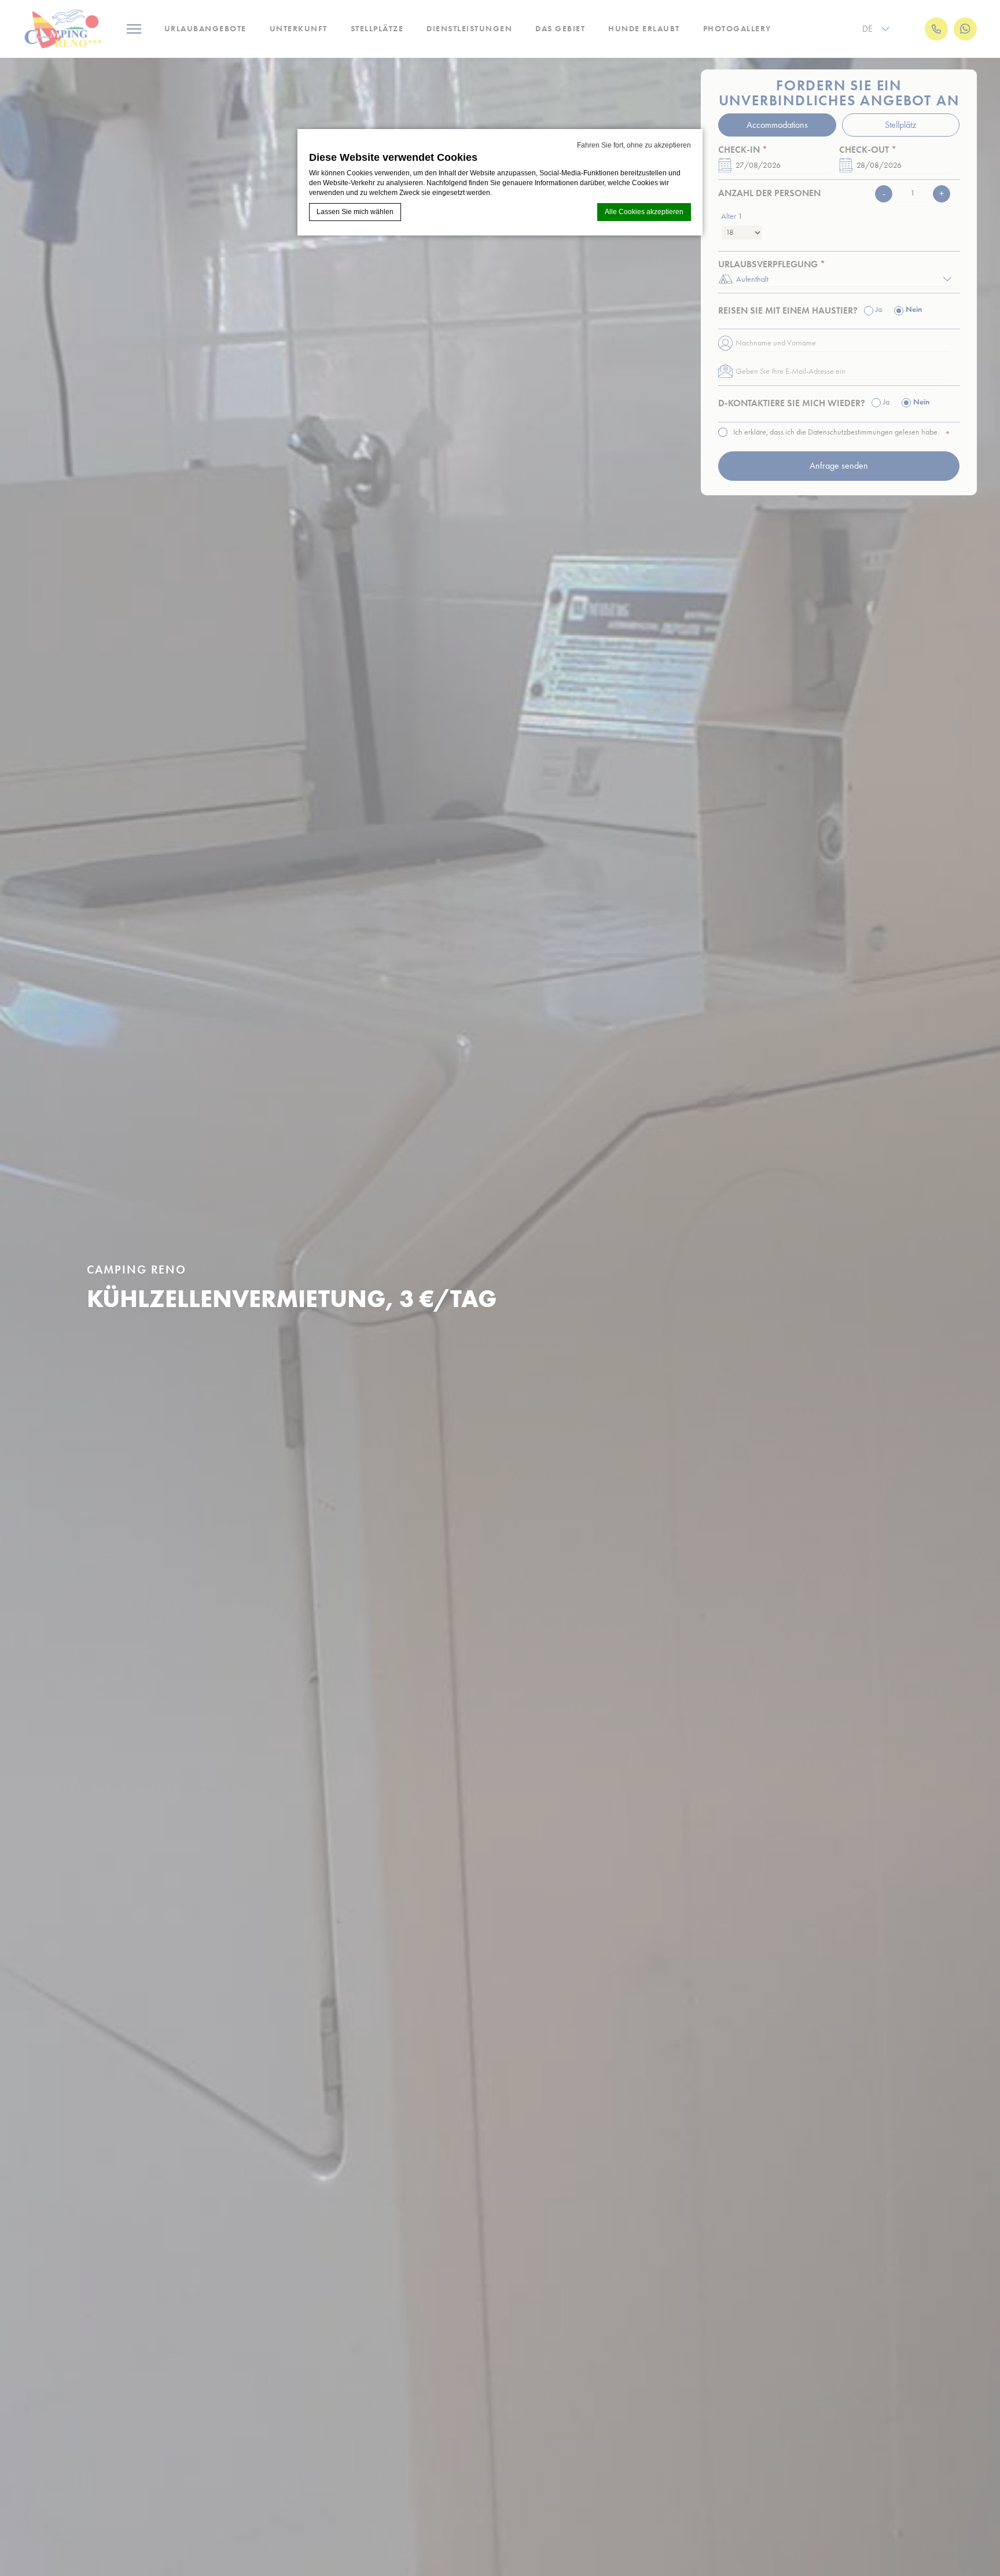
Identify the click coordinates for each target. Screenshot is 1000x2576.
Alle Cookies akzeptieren (644, 212)
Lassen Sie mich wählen (355, 212)
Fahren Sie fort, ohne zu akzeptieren (634, 145)
